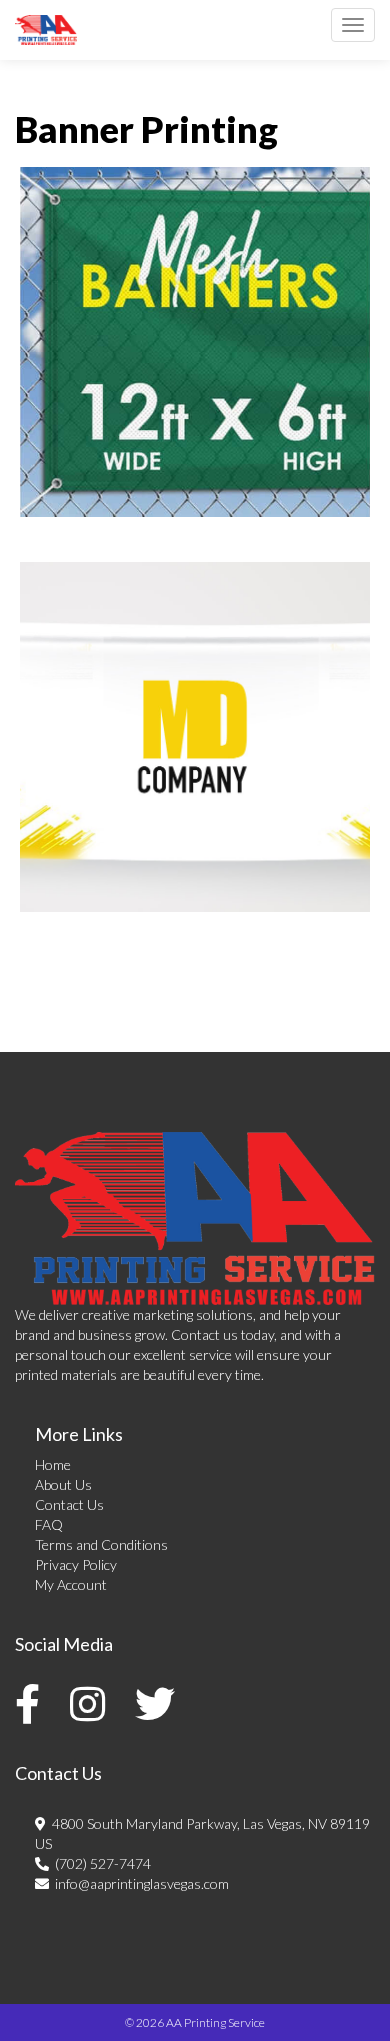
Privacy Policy (76, 1564)
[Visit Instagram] (92, 1704)
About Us (63, 1484)
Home (53, 1464)
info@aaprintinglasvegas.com (139, 1883)
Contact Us (69, 1504)
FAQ (49, 1524)
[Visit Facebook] (32, 1704)
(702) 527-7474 (100, 1863)
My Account (71, 1584)
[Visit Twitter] (160, 1704)
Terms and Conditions (101, 1544)
